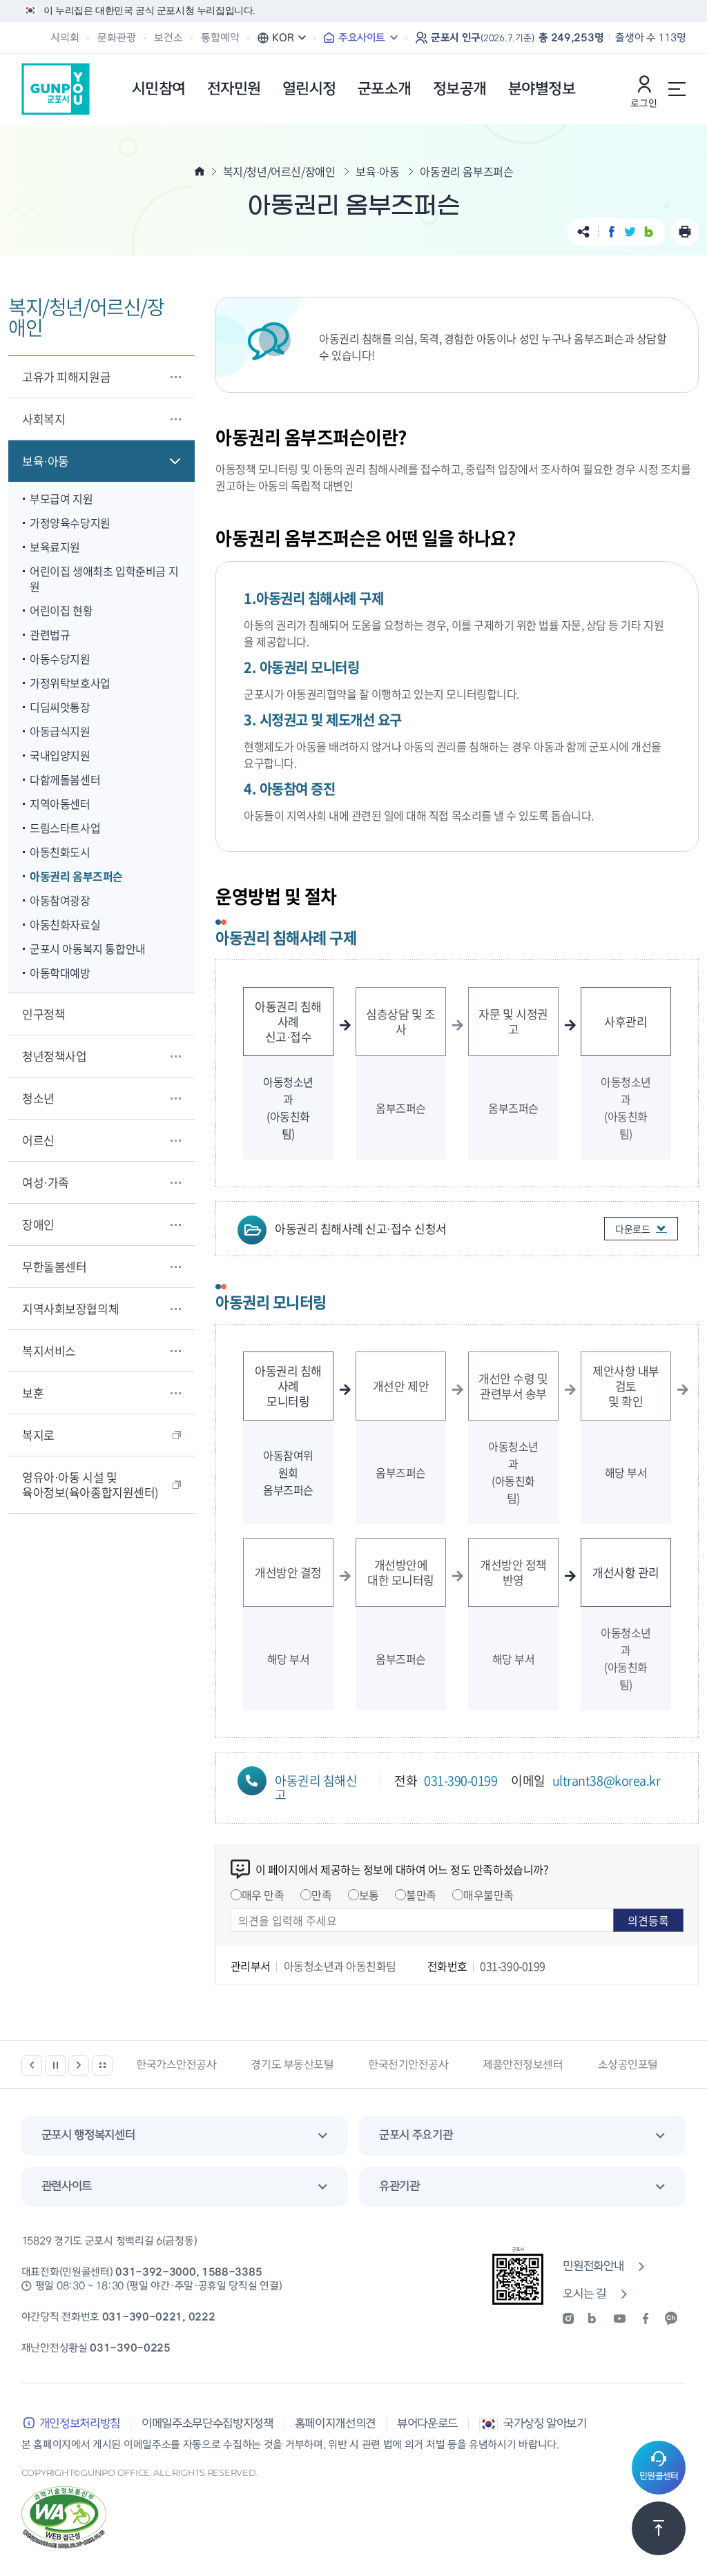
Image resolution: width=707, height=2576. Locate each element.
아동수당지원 (60, 658)
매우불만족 (488, 1895)
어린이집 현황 (61, 610)
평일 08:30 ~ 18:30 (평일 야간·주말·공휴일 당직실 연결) (159, 2286)
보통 (369, 1895)
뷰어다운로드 (427, 2424)
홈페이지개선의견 (335, 2424)
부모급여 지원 (61, 498)
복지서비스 (49, 1350)
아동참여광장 (60, 900)
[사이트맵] (677, 89)
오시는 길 (584, 2294)
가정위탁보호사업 (70, 683)
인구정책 (43, 1014)
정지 (55, 2065)
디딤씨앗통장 (60, 707)
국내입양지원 (60, 755)
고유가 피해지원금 (66, 377)
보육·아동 (46, 461)
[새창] (573, 2319)
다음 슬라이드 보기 (79, 2065)
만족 (321, 1895)
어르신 (38, 1140)
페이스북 (611, 232)
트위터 (630, 232)
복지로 (38, 1435)
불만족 (421, 1895)
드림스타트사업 (65, 828)
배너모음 (102, 2065)
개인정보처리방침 (80, 2424)
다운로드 (632, 1229)
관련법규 (50, 634)
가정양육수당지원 (70, 523)
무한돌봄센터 (54, 1266)
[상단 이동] (659, 2528)
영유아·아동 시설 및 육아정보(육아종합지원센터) (90, 1484)
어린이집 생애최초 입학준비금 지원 (104, 578)
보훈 (33, 1393)
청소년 (38, 1098)
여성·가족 (46, 1182)
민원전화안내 (593, 2266)
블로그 (649, 232)
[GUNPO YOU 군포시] (56, 89)
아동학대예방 (60, 973)
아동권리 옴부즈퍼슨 (76, 876)
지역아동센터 (60, 803)
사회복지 (43, 419)
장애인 (38, 1224)
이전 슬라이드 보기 (32, 2065)
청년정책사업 (54, 1056)
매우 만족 (263, 1895)
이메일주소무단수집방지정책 (207, 2424)
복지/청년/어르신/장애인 (279, 171)
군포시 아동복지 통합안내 (88, 948)
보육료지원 (55, 547)
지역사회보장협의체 (70, 1308)
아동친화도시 (60, 852)
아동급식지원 (60, 731)
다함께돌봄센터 (65, 779)
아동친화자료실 (65, 924)
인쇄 (685, 232)
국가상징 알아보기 (545, 2424)
